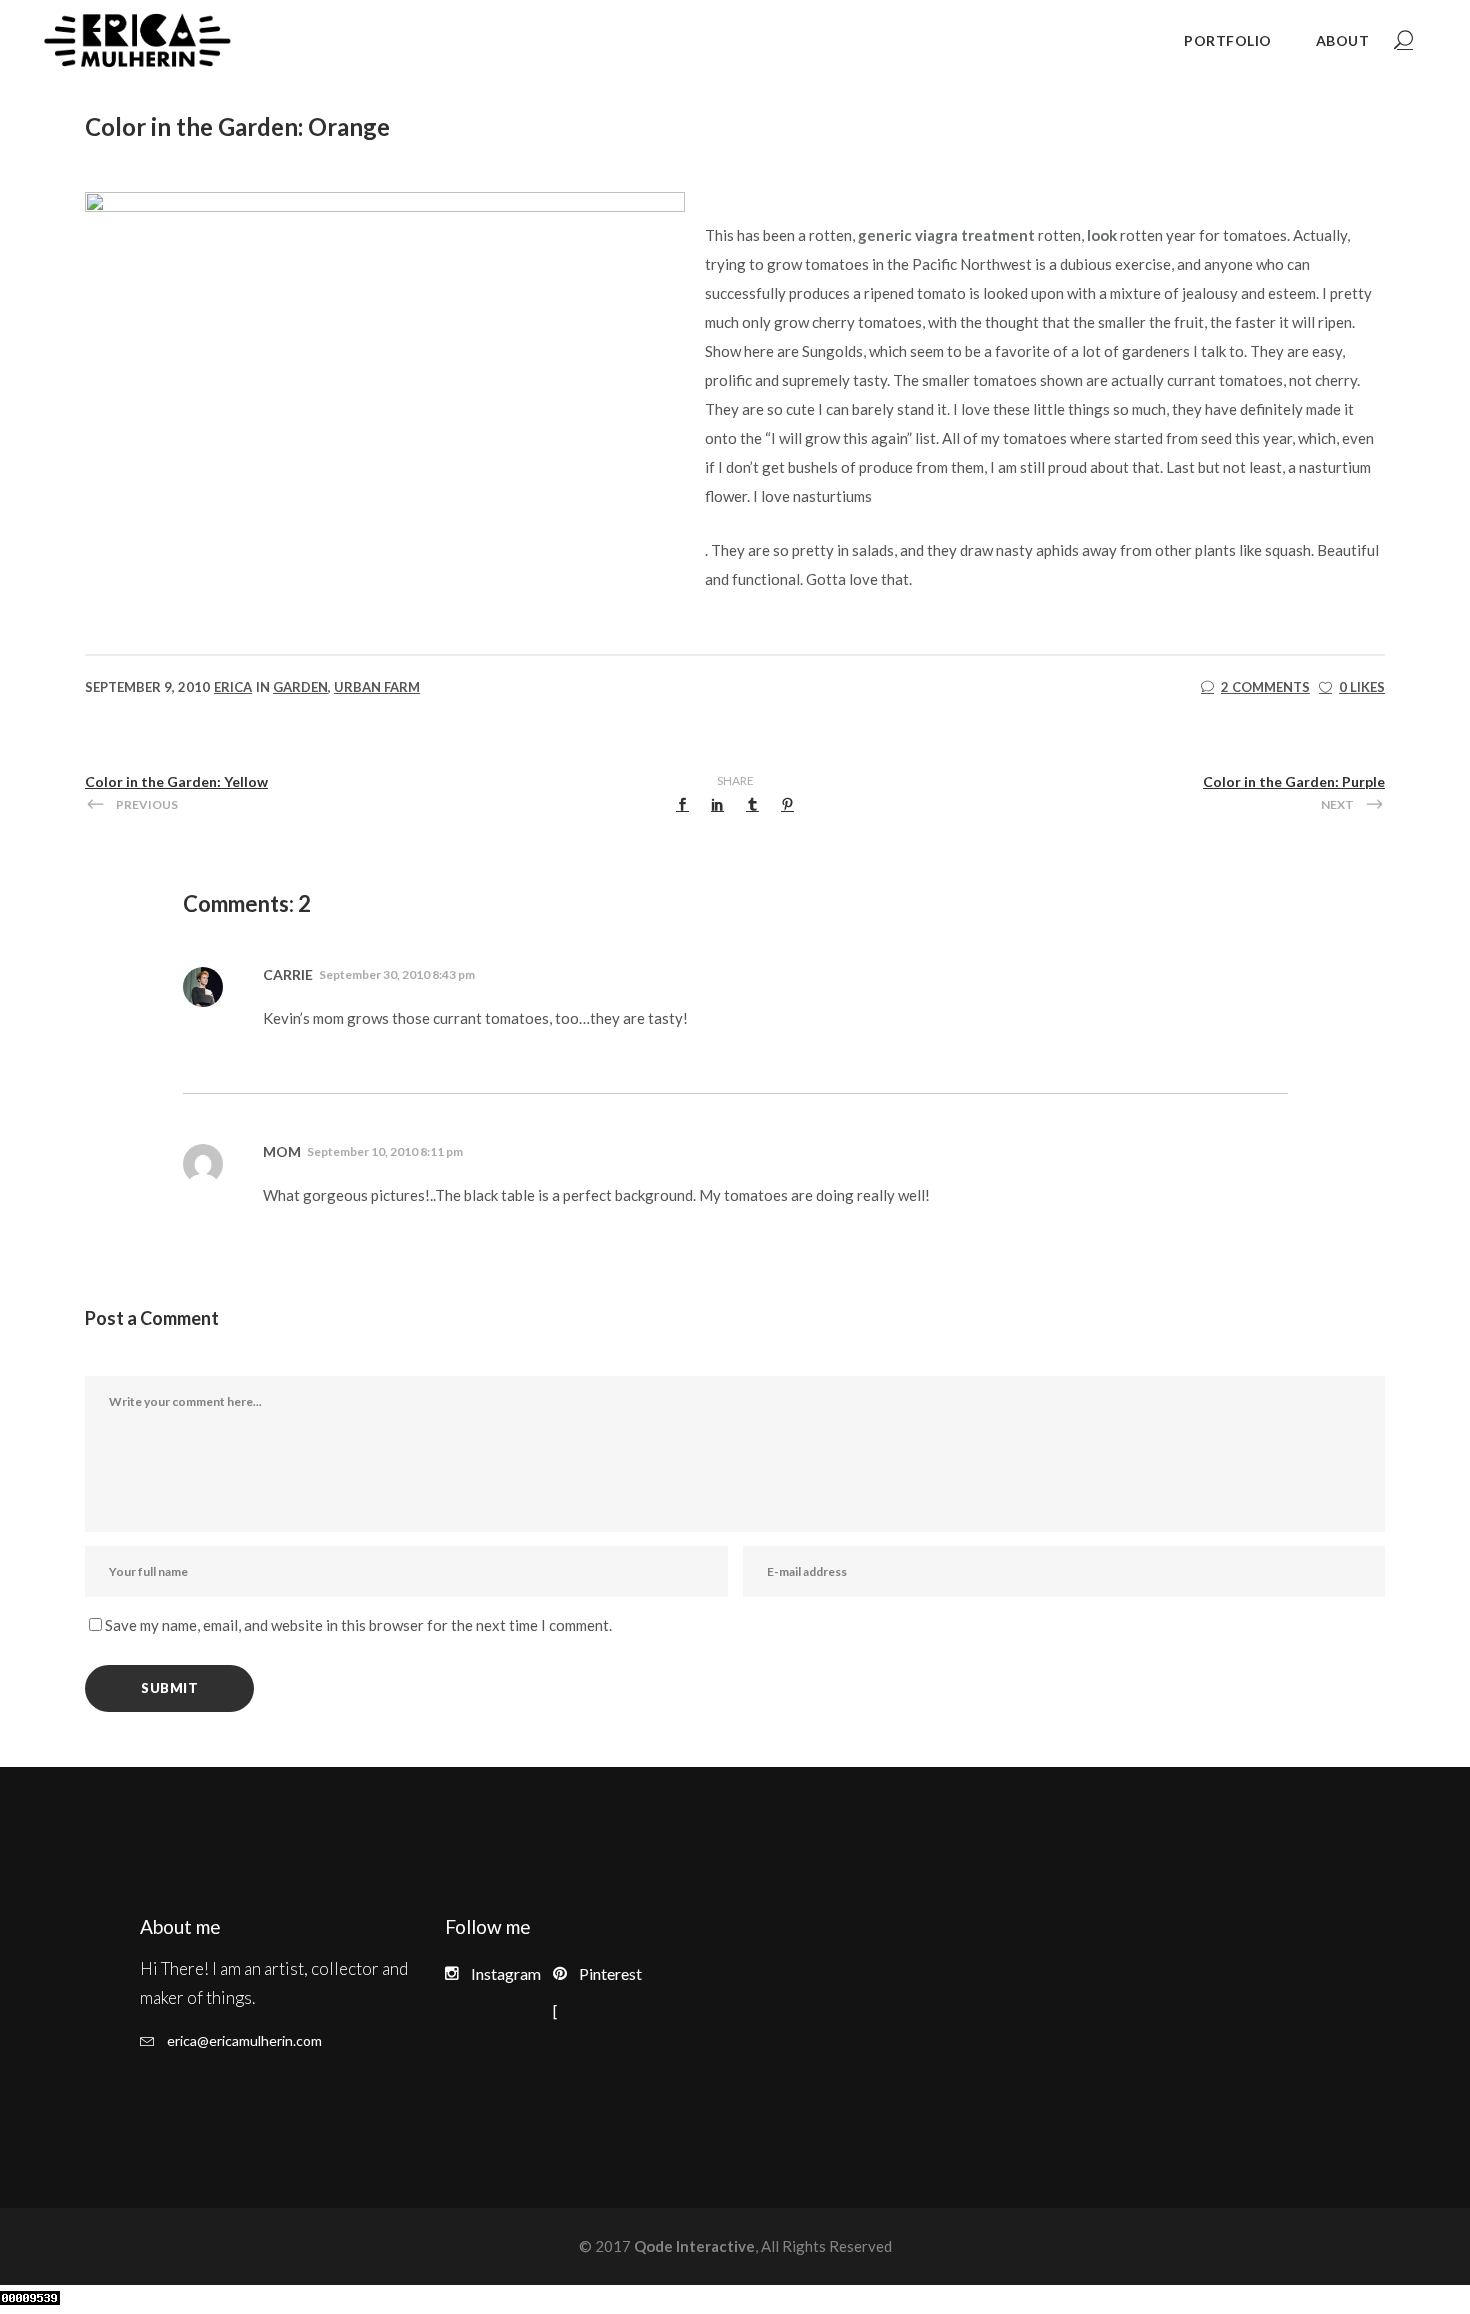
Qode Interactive (693, 2246)
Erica (233, 687)
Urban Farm (377, 687)
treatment (998, 235)
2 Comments (1265, 687)
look (1102, 235)
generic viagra (908, 235)
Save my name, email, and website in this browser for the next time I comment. (358, 1625)
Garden (300, 687)
